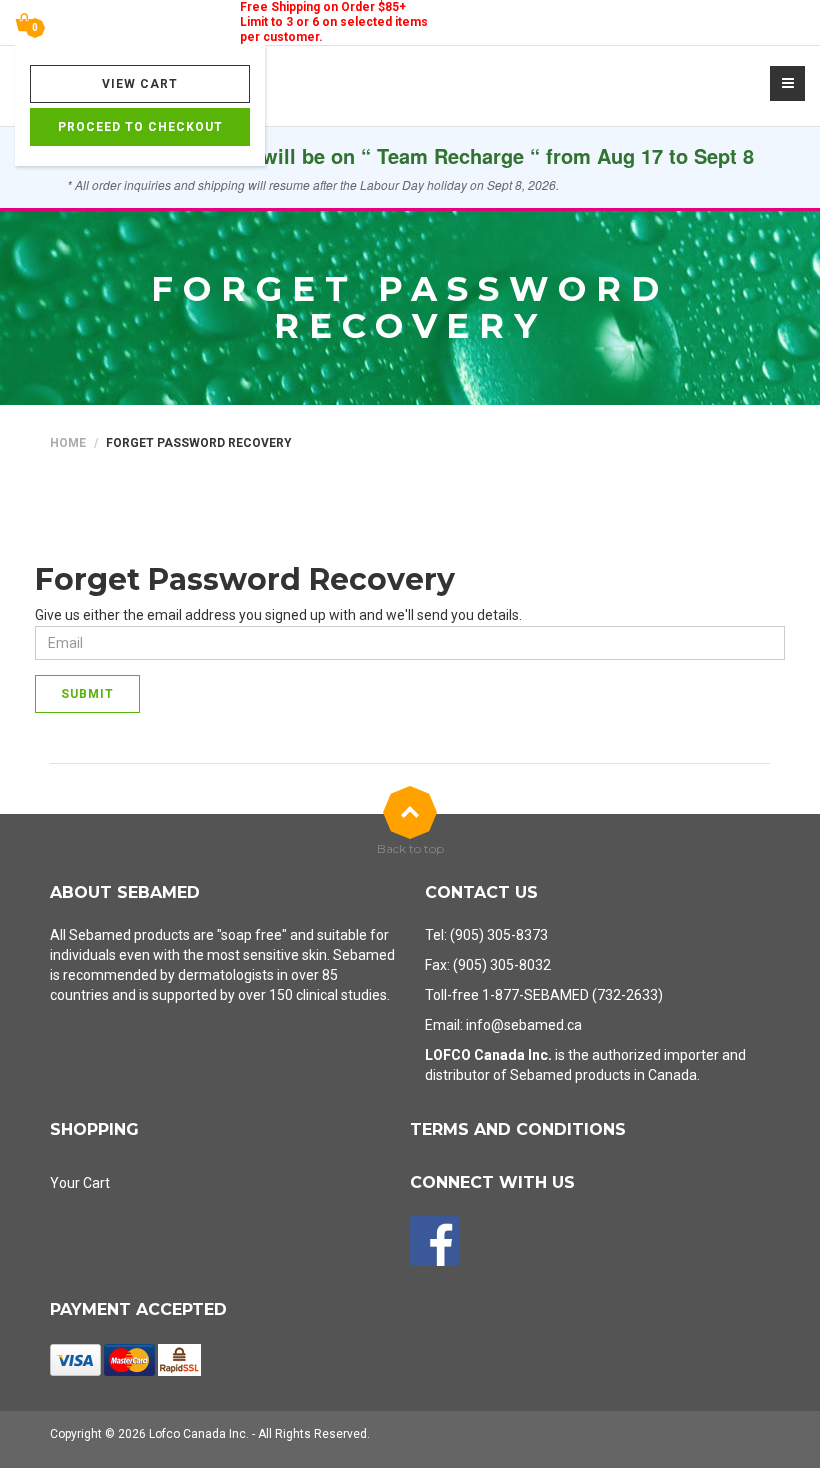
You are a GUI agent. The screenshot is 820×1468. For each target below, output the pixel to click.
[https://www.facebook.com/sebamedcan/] (435, 1241)
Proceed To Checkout (140, 127)
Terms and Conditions (518, 1129)
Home (68, 443)
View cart (140, 84)
